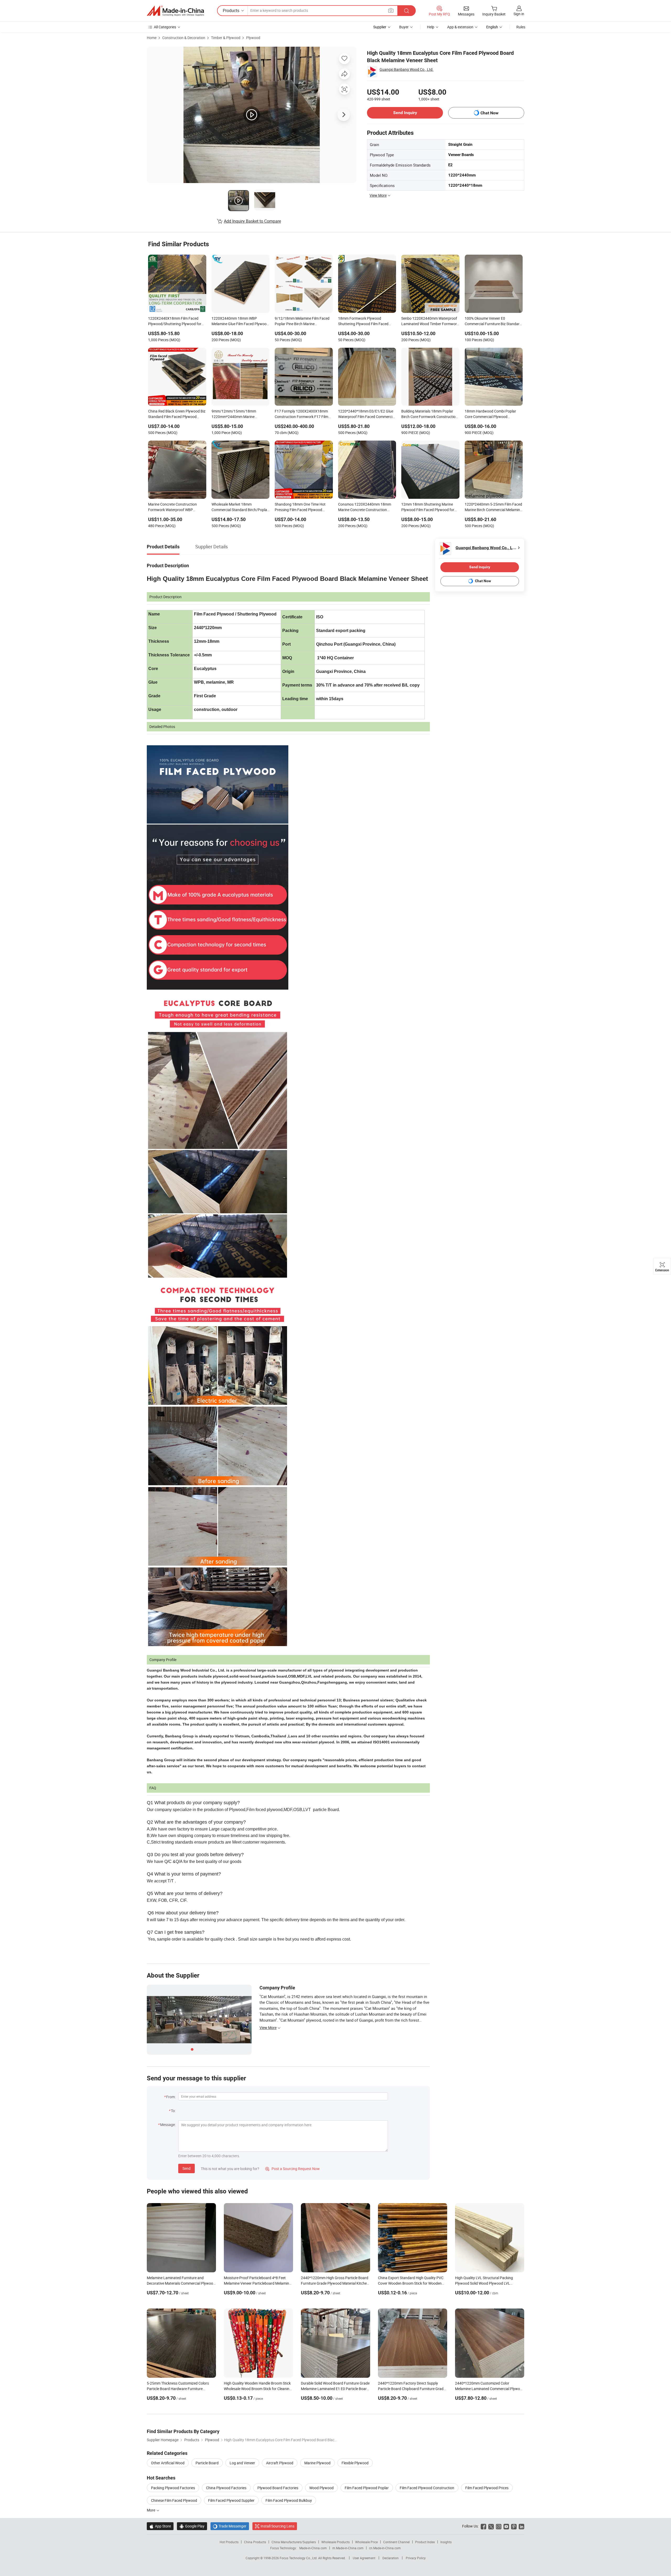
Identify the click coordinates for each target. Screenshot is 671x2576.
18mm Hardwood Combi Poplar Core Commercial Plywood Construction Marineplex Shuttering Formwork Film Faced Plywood (494, 414)
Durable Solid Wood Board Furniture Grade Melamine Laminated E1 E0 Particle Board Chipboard (335, 2389)
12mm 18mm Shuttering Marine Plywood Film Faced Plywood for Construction (428, 507)
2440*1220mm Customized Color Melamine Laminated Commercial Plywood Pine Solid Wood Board (490, 2389)
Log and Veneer (242, 2463)
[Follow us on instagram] (499, 2526)
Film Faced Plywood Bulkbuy (289, 2500)
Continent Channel (396, 2542)
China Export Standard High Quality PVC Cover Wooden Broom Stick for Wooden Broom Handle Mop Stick (411, 2283)
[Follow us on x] (491, 2526)
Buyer (404, 27)
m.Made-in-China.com (348, 2548)
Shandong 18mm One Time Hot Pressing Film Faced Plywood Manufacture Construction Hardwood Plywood (300, 507)
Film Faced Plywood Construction (427, 2488)
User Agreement (364, 2558)
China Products (255, 2542)
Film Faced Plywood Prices (487, 2488)
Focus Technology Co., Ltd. (299, 2558)
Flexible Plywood (355, 2463)
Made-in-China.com (313, 2548)
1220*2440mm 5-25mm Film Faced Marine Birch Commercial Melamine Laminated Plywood (493, 507)
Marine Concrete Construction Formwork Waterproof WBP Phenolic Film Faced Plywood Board (177, 507)
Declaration (391, 2558)
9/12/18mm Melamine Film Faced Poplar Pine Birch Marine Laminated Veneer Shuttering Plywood (302, 322)
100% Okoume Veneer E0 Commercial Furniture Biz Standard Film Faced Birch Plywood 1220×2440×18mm (493, 322)
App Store (160, 2526)
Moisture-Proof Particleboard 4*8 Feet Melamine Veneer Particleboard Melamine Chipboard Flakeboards (257, 2283)
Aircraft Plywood (280, 2463)
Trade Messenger (230, 2526)
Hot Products (229, 2542)
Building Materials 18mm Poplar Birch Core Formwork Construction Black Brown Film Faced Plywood (429, 414)
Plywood (253, 38)
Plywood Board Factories (278, 2488)
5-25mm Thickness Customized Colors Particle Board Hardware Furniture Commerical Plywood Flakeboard (178, 2389)
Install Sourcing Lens (277, 2526)
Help (431, 27)
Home (152, 38)
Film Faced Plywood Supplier (231, 2500)
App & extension (460, 27)
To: (173, 2111)
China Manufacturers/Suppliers (294, 2542)
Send (186, 2168)
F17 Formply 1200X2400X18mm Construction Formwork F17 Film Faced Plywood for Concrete (301, 414)
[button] (391, 10)
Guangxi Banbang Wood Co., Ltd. (407, 69)
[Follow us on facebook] (483, 2526)
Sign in (519, 14)
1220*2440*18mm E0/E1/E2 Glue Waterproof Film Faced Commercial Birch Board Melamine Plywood (367, 414)
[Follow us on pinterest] (514, 2526)
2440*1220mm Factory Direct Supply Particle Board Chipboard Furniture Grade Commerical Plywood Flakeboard (412, 2389)
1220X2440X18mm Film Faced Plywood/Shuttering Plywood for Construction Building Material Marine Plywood (175, 322)
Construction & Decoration (184, 38)
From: (171, 2097)
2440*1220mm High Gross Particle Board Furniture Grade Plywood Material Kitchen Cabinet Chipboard (335, 2283)
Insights (446, 2542)
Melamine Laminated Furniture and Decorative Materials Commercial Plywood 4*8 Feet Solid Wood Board (181, 2283)
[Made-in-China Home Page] (175, 11)
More (151, 2510)
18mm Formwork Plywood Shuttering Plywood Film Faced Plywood (363, 322)
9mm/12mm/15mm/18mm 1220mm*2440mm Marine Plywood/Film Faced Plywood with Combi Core (240, 414)
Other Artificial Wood (168, 2463)
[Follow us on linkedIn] (521, 2526)
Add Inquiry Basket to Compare (252, 221)
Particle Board (207, 2463)
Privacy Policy (416, 2558)
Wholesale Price (366, 2542)
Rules (521, 27)
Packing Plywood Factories (173, 2488)
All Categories (165, 27)
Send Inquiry (405, 113)
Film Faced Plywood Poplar (367, 2488)
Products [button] (231, 10)
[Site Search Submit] (407, 11)
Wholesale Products (335, 2542)
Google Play (192, 2526)
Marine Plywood (317, 2463)
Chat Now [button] (489, 113)
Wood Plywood (321, 2488)
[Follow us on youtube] (506, 2526)
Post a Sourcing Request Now (293, 2169)
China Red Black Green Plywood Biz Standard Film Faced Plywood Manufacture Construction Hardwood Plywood (177, 414)
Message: (168, 2125)
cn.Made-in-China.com (385, 2548)
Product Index (425, 2542)
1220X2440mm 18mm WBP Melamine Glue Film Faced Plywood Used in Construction (240, 322)
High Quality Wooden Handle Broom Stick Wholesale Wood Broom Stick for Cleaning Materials (258, 2389)
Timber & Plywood (226, 38)
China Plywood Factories (226, 2488)
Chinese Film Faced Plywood (174, 2500)
